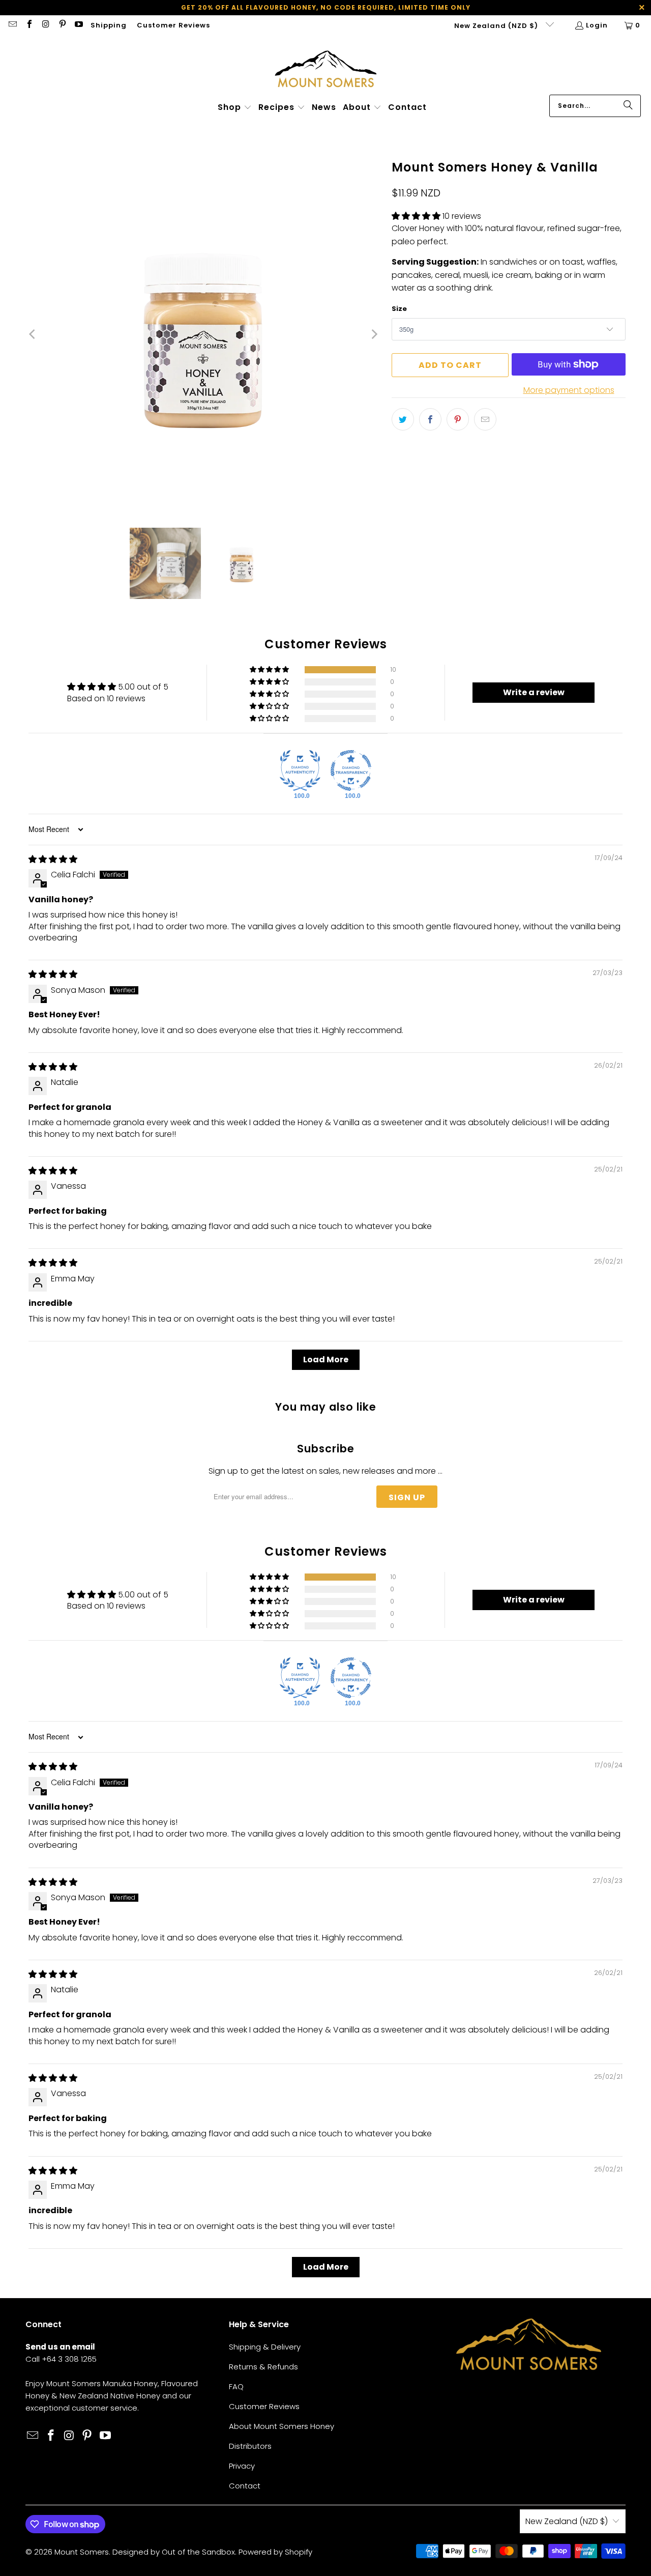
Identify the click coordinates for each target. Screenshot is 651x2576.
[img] (53, 859)
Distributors (250, 2446)
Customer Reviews (173, 25)
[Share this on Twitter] (403, 419)
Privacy (242, 2466)
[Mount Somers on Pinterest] (62, 25)
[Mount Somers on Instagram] (45, 25)
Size (399, 309)
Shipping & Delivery (265, 2347)
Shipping (109, 25)
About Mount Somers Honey (282, 2426)
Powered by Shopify (275, 2552)
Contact (245, 2486)
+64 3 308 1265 (69, 2359)
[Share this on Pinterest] (458, 419)
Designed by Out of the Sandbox (174, 2552)
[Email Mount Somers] (12, 25)
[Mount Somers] (326, 68)
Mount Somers (82, 2552)
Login (597, 25)
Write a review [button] (534, 692)
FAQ (236, 2386)
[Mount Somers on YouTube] (78, 25)
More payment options (569, 390)
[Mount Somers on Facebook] (28, 25)
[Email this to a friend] (485, 419)
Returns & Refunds (263, 2367)
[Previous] (33, 334)
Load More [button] (326, 1359)
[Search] (628, 106)
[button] (235, 108)
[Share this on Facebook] (430, 419)
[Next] (374, 334)
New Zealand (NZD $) (497, 26)
